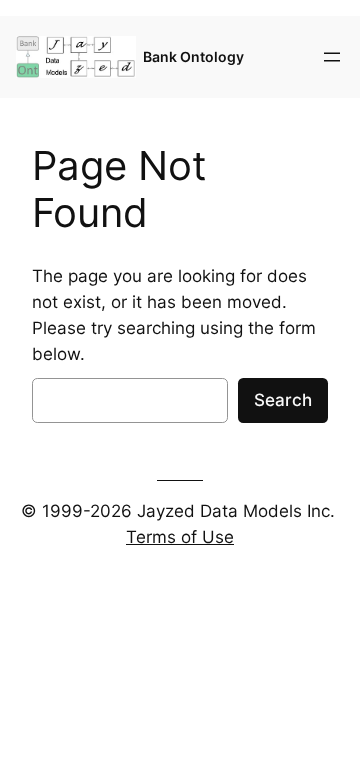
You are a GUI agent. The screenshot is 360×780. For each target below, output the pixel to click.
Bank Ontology (193, 56)
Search (283, 400)
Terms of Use (180, 537)
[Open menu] (332, 57)
